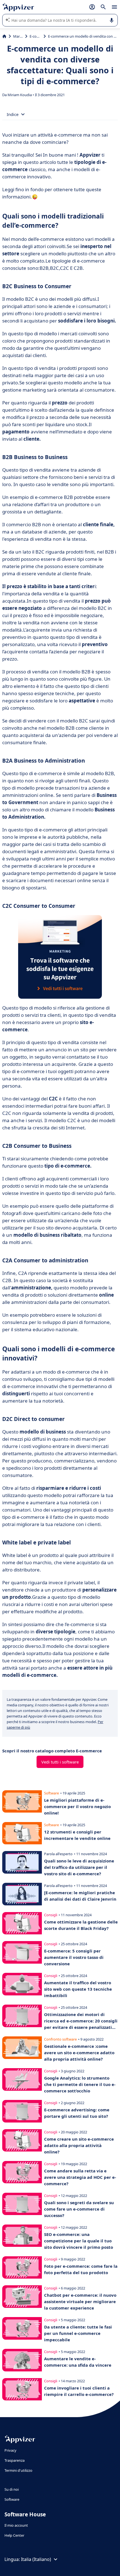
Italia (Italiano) (36, 2559)
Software (12, 2499)
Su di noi (12, 2489)
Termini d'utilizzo (18, 2470)
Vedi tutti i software (60, 1762)
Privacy (10, 2450)
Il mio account (16, 2525)
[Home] (4, 36)
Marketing (18, 36)
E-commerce (35, 36)
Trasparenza (15, 2460)
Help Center (14, 2535)
